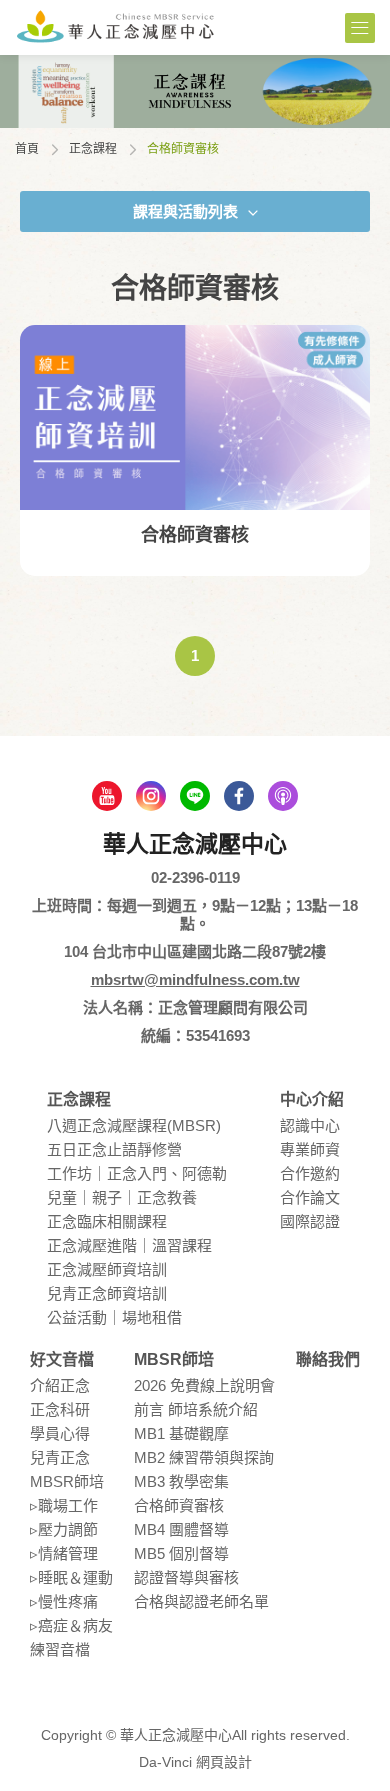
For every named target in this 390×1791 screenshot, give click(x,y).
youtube (107, 796)
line (195, 796)
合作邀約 (310, 1173)
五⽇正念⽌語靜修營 (114, 1149)
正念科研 (60, 1409)
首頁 (27, 149)
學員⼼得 (60, 1433)
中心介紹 (312, 1099)
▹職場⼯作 (64, 1505)
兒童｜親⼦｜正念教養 (122, 1197)
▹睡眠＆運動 (71, 1577)
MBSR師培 (67, 1481)
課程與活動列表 (185, 211)
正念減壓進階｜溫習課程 (129, 1245)
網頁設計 (224, 1762)
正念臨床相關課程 (107, 1221)
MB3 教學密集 (181, 1481)
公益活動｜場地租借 (114, 1317)
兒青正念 (60, 1457)
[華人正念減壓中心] (115, 26)
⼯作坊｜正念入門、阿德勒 (137, 1173)
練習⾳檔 (60, 1649)
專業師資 (310, 1149)
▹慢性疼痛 (64, 1601)
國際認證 (310, 1221)
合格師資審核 (179, 1505)
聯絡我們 (328, 1359)
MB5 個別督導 (181, 1553)
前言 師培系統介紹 (196, 1409)
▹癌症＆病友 (71, 1625)
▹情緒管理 (64, 1553)
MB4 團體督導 (181, 1529)
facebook (239, 796)
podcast (283, 796)
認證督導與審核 (186, 1577)
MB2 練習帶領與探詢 (204, 1457)
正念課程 (93, 149)
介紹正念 (60, 1385)
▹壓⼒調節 (64, 1529)
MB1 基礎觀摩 (181, 1433)
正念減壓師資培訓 (107, 1269)
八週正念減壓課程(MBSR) (134, 1125)
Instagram (151, 796)
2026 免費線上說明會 (204, 1385)
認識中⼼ (310, 1125)
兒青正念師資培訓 (107, 1293)
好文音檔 (62, 1359)
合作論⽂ (310, 1197)
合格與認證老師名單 (201, 1601)
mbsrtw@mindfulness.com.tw (195, 979)
